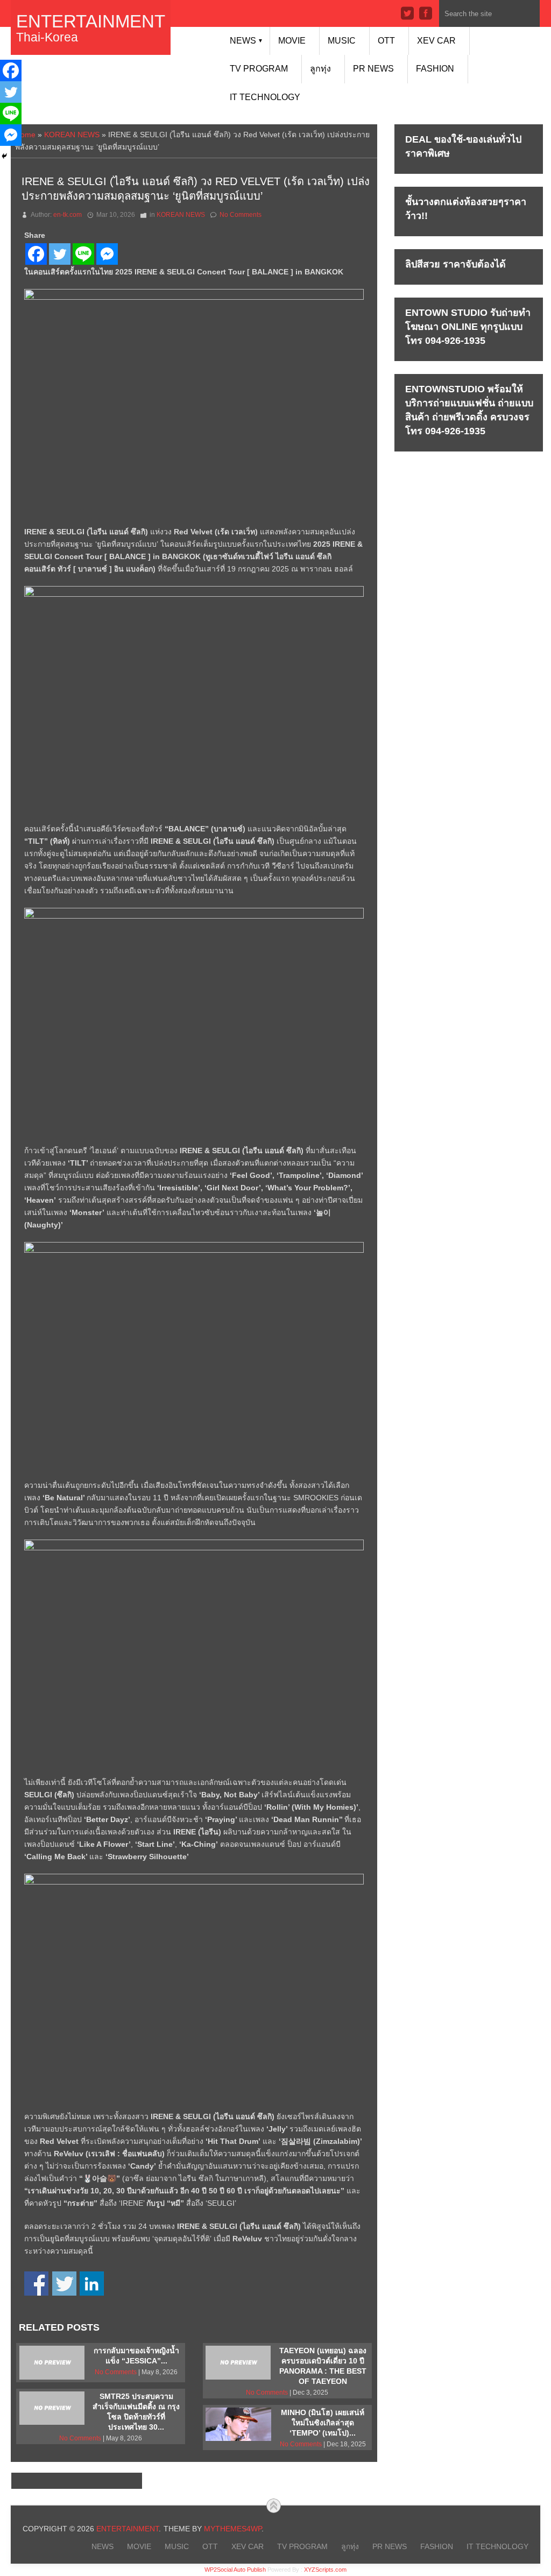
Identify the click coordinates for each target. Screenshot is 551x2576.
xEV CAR (436, 41)
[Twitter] (60, 254)
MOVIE (292, 41)
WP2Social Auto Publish (235, 2570)
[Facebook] (36, 254)
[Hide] (4, 156)
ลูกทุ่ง (320, 69)
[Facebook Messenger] (107, 254)
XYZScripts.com (325, 2570)
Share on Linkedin (92, 2284)
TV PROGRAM (259, 69)
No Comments (241, 215)
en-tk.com (68, 215)
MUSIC (342, 41)
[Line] (83, 254)
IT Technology (265, 97)
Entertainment (91, 21)
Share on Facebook (36, 2284)
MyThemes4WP (233, 2529)
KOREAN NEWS (72, 135)
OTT (386, 41)
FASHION (435, 69)
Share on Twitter (64, 2284)
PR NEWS (373, 69)
